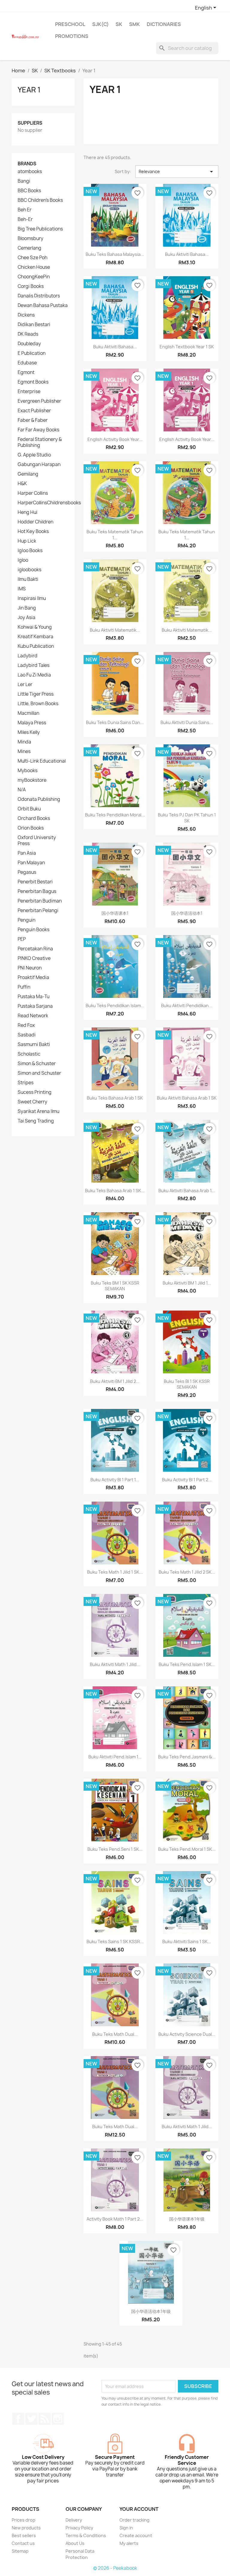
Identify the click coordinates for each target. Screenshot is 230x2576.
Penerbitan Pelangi (38, 911)
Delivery (74, 2520)
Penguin (27, 920)
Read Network (33, 1016)
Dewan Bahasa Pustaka (43, 306)
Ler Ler (25, 685)
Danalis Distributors (39, 296)
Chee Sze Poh (32, 258)
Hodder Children (35, 522)
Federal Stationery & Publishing (40, 442)
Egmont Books (33, 382)
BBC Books (29, 191)
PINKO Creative (34, 958)
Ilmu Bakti (28, 579)
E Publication (32, 353)
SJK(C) (100, 24)
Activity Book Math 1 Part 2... (115, 2219)
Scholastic (29, 1054)
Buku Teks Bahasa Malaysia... (115, 254)
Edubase (27, 363)
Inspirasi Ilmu (32, 598)
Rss (45, 2419)
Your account (139, 2509)
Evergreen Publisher (39, 401)
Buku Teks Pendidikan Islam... (115, 1005)
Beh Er (25, 210)
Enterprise (29, 392)
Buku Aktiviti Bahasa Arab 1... (187, 1191)
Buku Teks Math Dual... (115, 2034)
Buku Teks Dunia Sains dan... (115, 722)
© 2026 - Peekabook (115, 2568)
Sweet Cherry (32, 1102)
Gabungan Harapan (39, 465)
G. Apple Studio (34, 455)
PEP (22, 939)
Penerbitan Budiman (40, 901)
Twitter (31, 2419)
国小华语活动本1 (187, 913)
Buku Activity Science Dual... (187, 2034)
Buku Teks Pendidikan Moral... (115, 815)
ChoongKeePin (34, 277)
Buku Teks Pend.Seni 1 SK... (115, 1849)
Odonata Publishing (39, 799)
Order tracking (134, 2520)
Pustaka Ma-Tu (34, 997)
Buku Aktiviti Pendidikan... (187, 1005)
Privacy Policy (79, 2528)
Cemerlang (29, 248)
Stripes (26, 1083)
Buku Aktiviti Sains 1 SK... (187, 1941)
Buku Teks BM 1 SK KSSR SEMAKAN (115, 1286)
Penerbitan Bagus (37, 891)
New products (26, 2528)
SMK (134, 24)
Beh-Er (25, 219)
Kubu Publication (36, 646)
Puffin (24, 987)
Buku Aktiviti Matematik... (115, 630)
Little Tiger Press (36, 694)
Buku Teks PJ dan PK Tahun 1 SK (187, 818)
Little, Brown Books (38, 704)
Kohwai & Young (35, 627)
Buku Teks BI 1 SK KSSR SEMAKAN (187, 1384)
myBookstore (32, 780)
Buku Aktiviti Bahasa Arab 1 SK (187, 1098)
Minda (24, 742)
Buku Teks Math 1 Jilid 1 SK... (115, 1572)
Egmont (26, 372)
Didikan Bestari (34, 325)
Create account (136, 2535)
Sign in (126, 2528)
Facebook (18, 2419)
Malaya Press (32, 723)
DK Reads (28, 334)
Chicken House (34, 267)
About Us (75, 2543)
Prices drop (24, 2520)
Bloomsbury (31, 239)
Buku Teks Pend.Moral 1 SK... (187, 1849)
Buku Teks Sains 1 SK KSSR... (115, 1941)
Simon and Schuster (39, 1073)
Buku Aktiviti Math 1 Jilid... (115, 1664)
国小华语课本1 (115, 913)
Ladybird (28, 656)
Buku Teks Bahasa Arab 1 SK (115, 1098)
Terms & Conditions (86, 2535)
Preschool (70, 24)
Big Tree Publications (40, 229)
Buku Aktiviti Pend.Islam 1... (115, 1757)
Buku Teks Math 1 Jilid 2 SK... (187, 1572)
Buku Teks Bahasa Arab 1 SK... (115, 1191)
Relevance (177, 172)
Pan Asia (27, 853)
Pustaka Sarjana (35, 1006)
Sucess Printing (35, 1092)
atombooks (30, 172)
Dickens (26, 315)
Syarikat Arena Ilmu (38, 1111)
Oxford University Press (37, 841)
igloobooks (29, 570)
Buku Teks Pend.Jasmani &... (187, 1757)
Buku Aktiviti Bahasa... (187, 254)
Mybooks (28, 771)
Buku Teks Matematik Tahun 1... (115, 535)
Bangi (24, 181)
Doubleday (29, 344)
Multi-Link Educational (42, 761)
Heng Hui (28, 512)
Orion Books (31, 828)
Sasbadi (27, 1035)
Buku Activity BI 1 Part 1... (115, 1480)
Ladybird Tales (34, 665)
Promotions (72, 36)
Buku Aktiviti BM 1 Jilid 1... (187, 1283)
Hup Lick (27, 541)
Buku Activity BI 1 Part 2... (187, 1480)
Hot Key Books (33, 532)
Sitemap (20, 2551)
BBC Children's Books (40, 200)
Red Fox (26, 1025)
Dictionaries (164, 24)
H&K (22, 484)
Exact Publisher (34, 411)
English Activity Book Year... (115, 439)
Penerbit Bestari (35, 882)
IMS (22, 589)
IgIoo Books (30, 551)
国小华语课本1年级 (187, 2219)
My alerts (129, 2543)
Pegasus (27, 872)
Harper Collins (33, 493)
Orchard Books (34, 819)
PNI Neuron (30, 968)
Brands (27, 164)
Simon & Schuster (37, 1064)
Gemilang (28, 474)
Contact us (23, 2543)
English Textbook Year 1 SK (187, 347)
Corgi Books (31, 286)
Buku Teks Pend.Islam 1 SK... (187, 1664)
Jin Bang (27, 608)
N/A (22, 790)
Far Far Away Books (38, 430)
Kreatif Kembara (35, 637)
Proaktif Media (33, 978)
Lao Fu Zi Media (34, 675)
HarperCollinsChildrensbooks (49, 503)
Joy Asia (27, 618)
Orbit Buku (29, 809)
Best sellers (24, 2535)
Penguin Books (34, 930)
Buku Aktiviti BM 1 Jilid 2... (115, 1381)
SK (119, 24)
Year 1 (29, 90)
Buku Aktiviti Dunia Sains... (187, 722)
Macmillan (28, 713)
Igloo (23, 560)
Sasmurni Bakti (34, 1045)
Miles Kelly (29, 732)
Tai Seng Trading (36, 1121)
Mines (24, 752)
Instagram (58, 2419)
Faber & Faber (33, 420)
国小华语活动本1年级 (151, 2311)
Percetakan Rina (35, 949)
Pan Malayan (31, 863)
